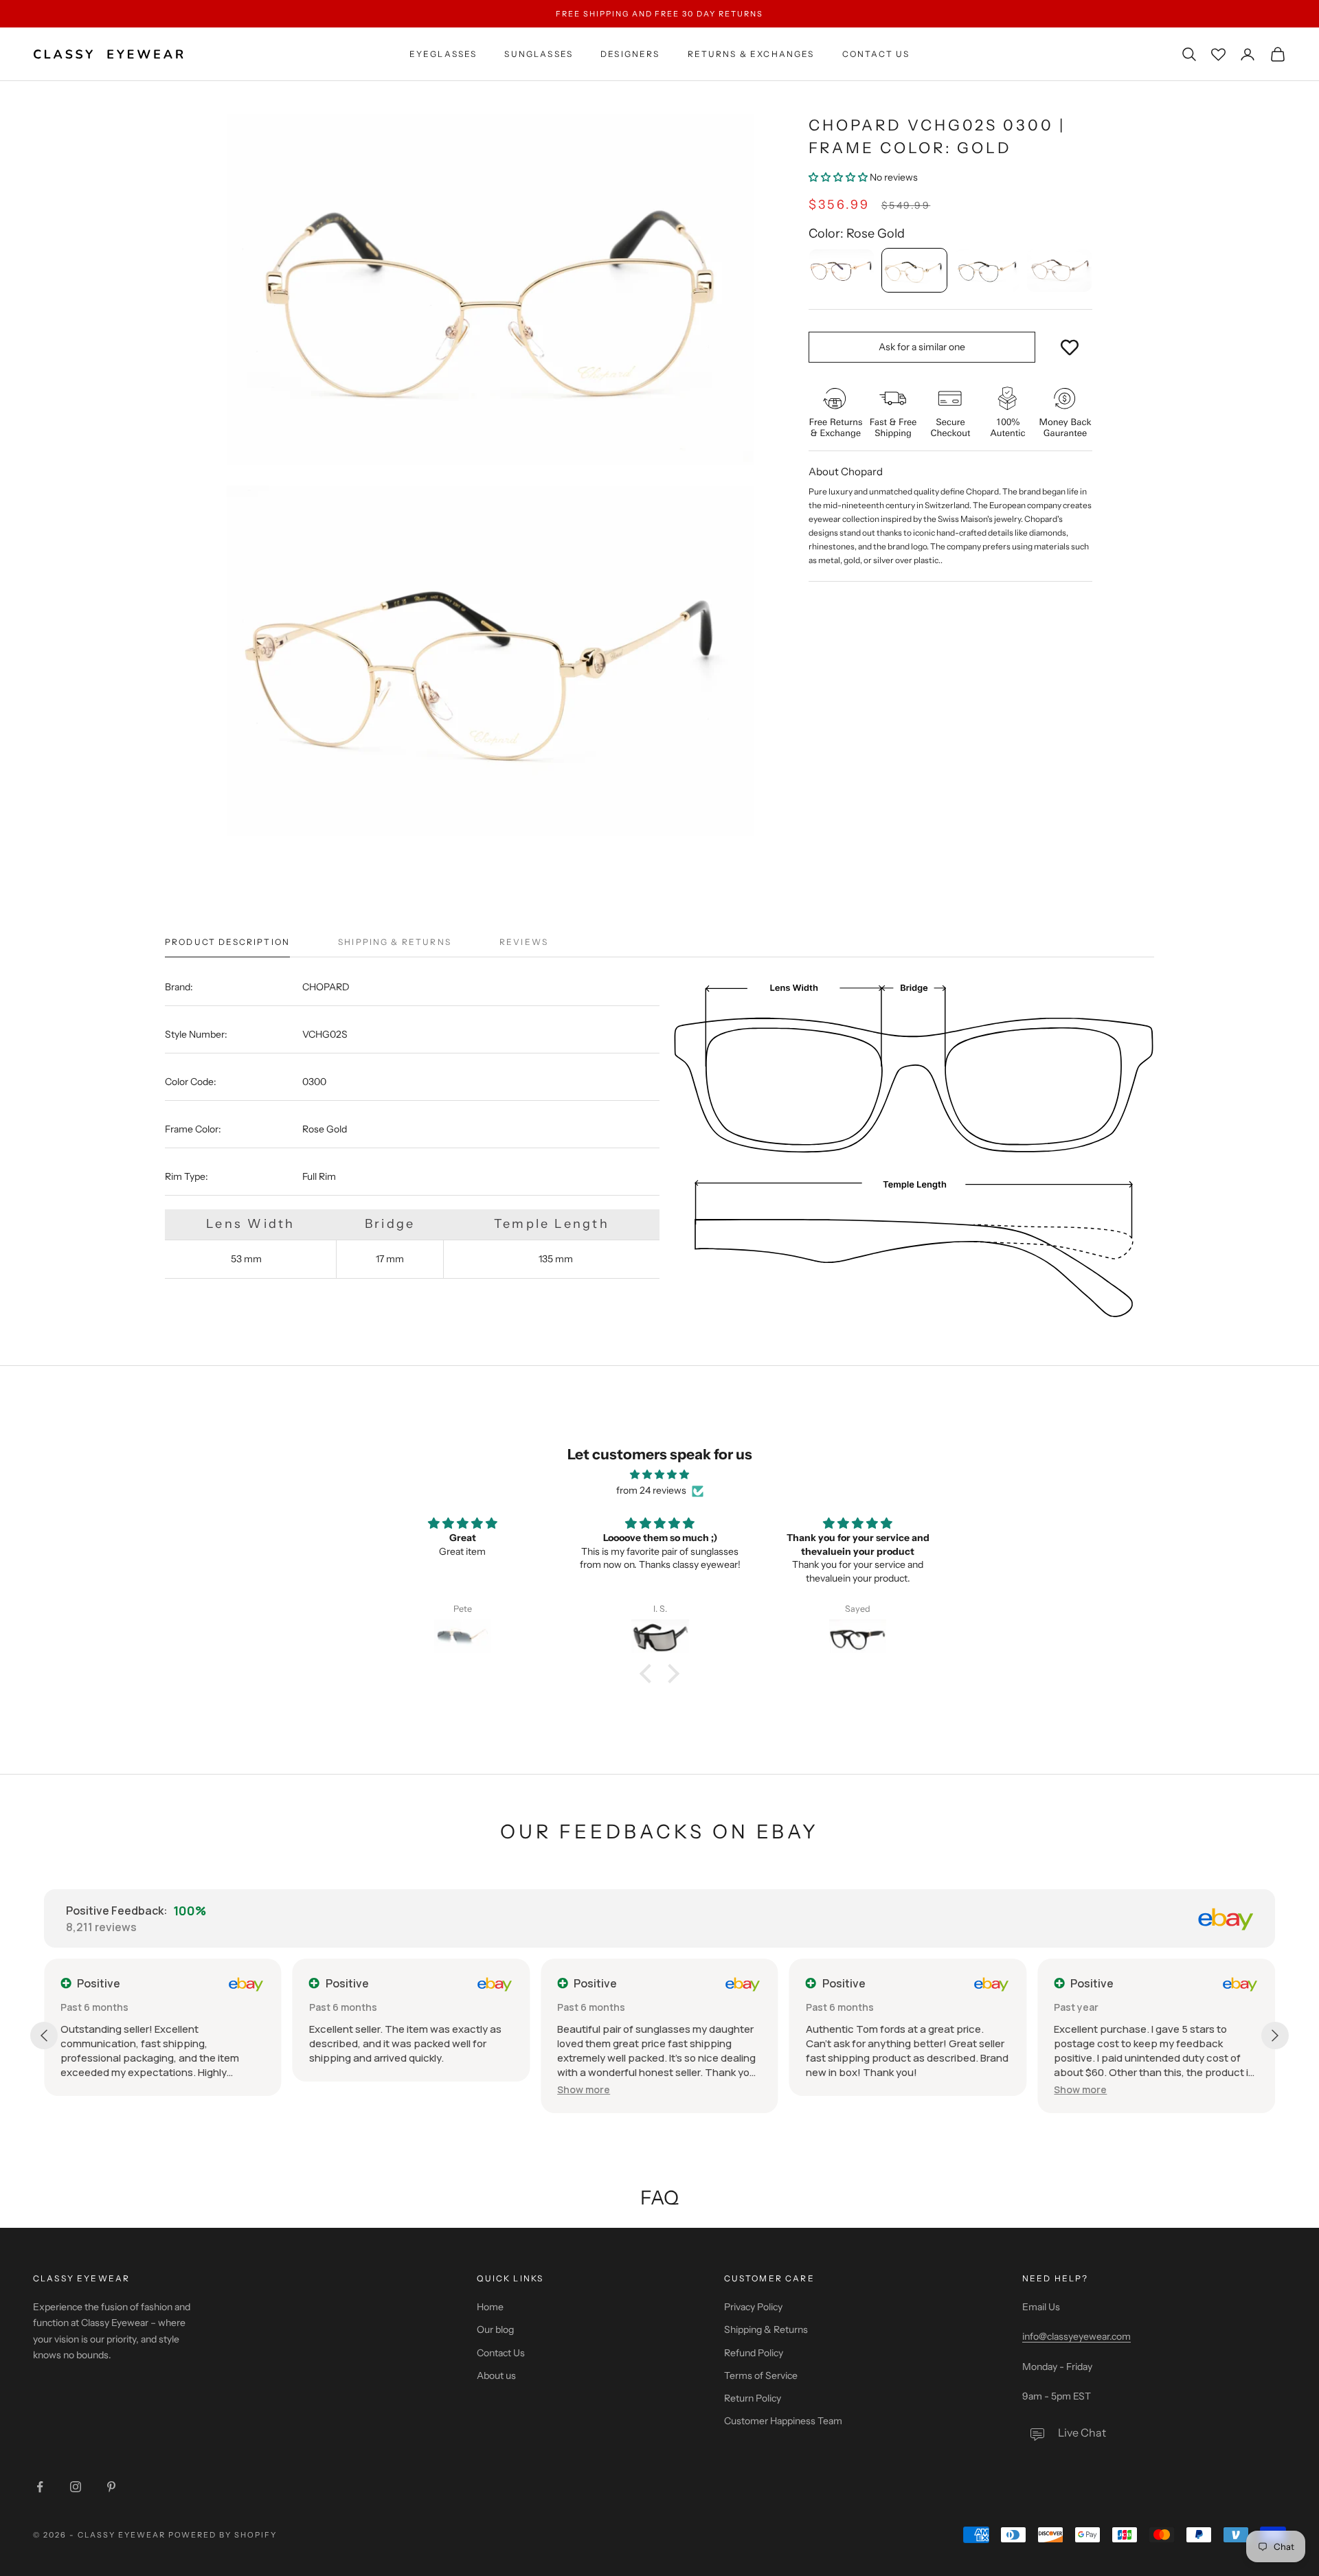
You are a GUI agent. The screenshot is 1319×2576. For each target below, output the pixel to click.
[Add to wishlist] (1070, 347)
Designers (630, 54)
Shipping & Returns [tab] (395, 942)
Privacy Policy (753, 2307)
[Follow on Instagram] (76, 2487)
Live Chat (1082, 2432)
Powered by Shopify (223, 2535)
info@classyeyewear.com (1076, 2336)
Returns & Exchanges (751, 54)
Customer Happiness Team (783, 2421)
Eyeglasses (443, 54)
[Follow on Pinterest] (111, 2487)
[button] (839, 177)
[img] (659, 1474)
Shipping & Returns (766, 2329)
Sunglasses (539, 54)
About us (496, 2375)
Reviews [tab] (524, 942)
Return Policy (753, 2398)
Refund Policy (754, 2353)
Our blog (495, 2329)
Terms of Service (761, 2375)
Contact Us (876, 54)
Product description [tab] (227, 942)
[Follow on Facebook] (40, 2487)
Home (490, 2307)
